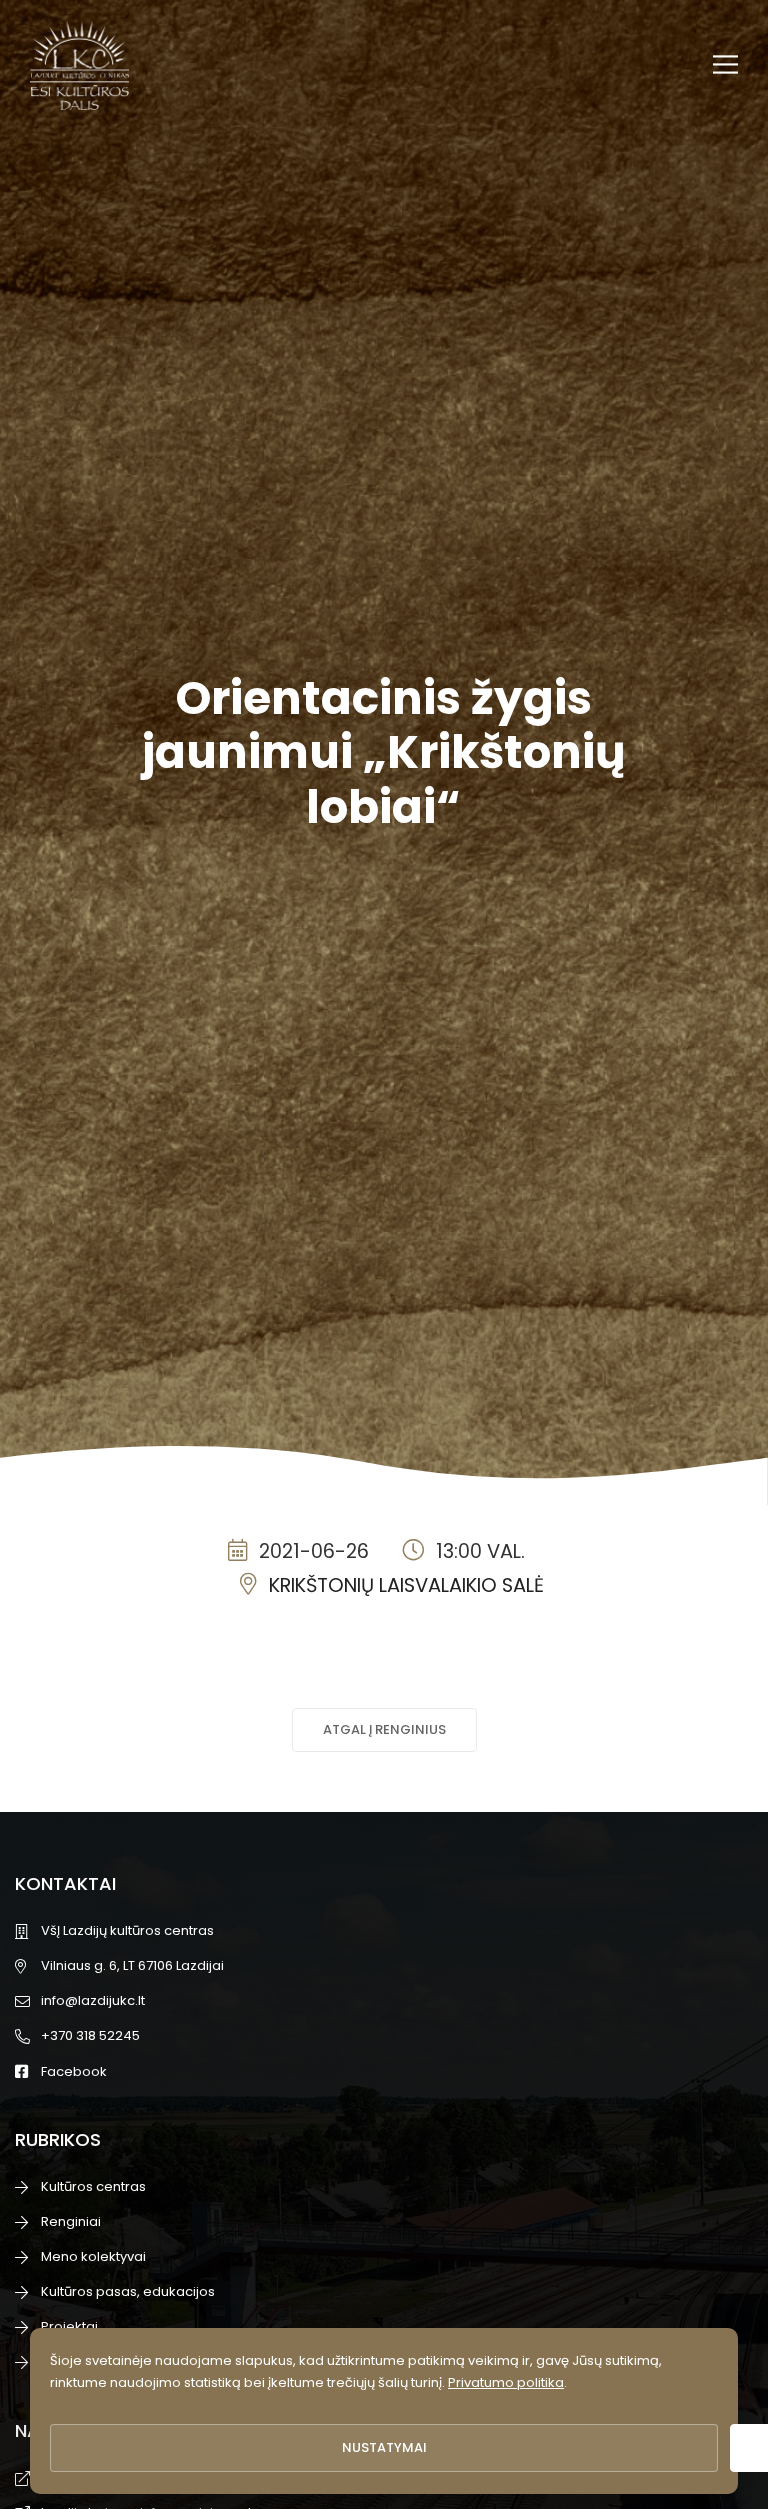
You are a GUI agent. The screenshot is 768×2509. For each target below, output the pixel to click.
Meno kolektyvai (93, 2256)
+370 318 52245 (90, 2035)
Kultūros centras (93, 2186)
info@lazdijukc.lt (93, 2000)
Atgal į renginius (384, 1729)
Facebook (74, 2071)
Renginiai (71, 2221)
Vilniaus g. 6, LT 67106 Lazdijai (132, 1965)
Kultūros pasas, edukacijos (128, 2291)
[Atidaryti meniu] (725, 64)
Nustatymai (384, 2447)
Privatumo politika (506, 2382)
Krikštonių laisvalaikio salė (406, 1585)
